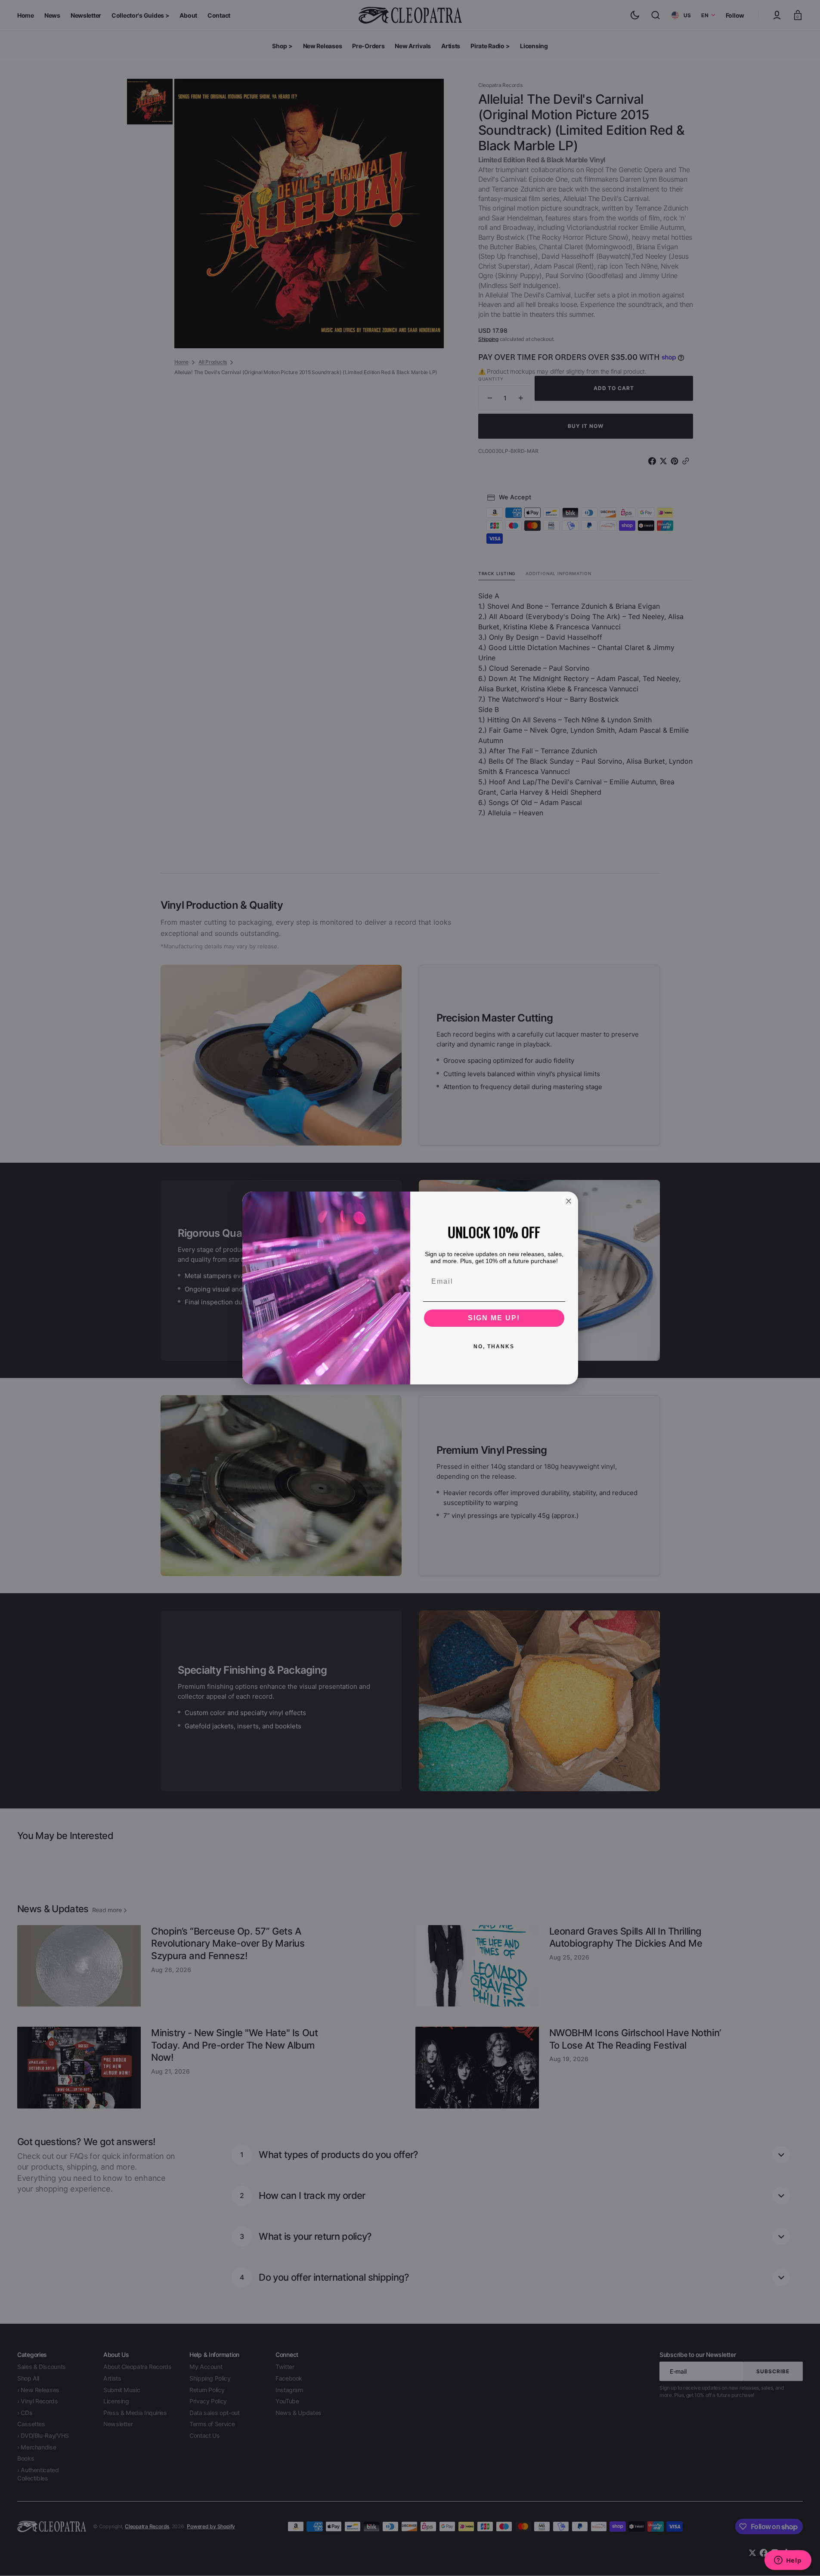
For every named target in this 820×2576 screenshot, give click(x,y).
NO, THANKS (494, 1347)
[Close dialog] (569, 1201)
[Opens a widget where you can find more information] (788, 2561)
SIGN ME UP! (494, 1318)
